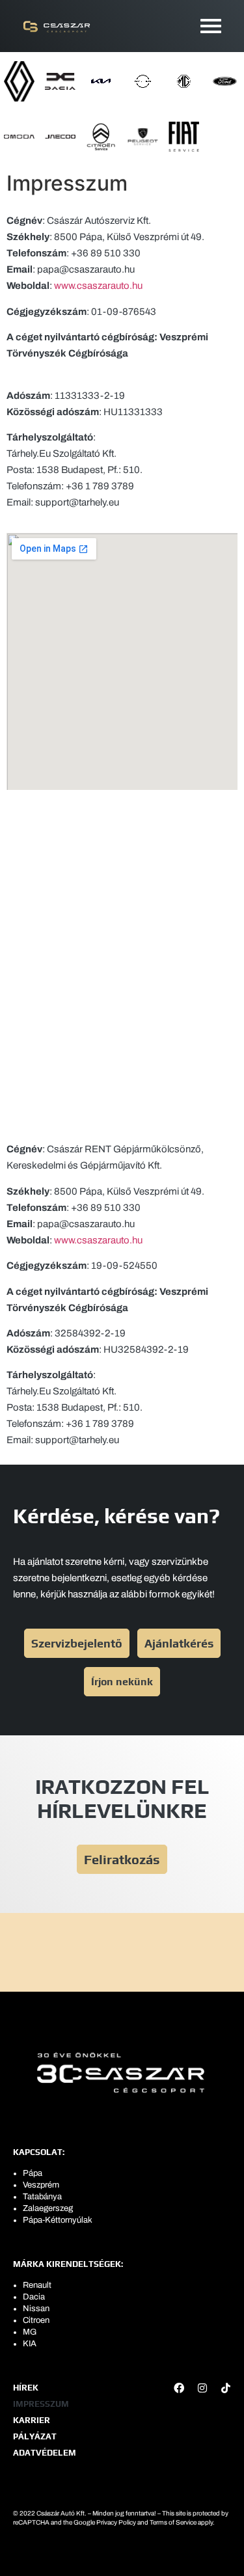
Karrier (32, 2420)
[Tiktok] (226, 2388)
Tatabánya (42, 2197)
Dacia (34, 2297)
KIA (30, 2344)
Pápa (33, 2173)
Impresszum (41, 2404)
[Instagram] (202, 2388)
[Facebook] (179, 2388)
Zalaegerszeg (48, 2208)
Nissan (36, 2309)
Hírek (26, 2388)
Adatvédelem (45, 2453)
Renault (37, 2285)
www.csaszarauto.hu (98, 286)
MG (30, 2332)
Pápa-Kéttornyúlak (58, 2220)
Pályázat (35, 2436)
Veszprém (41, 2185)
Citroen (36, 2320)
